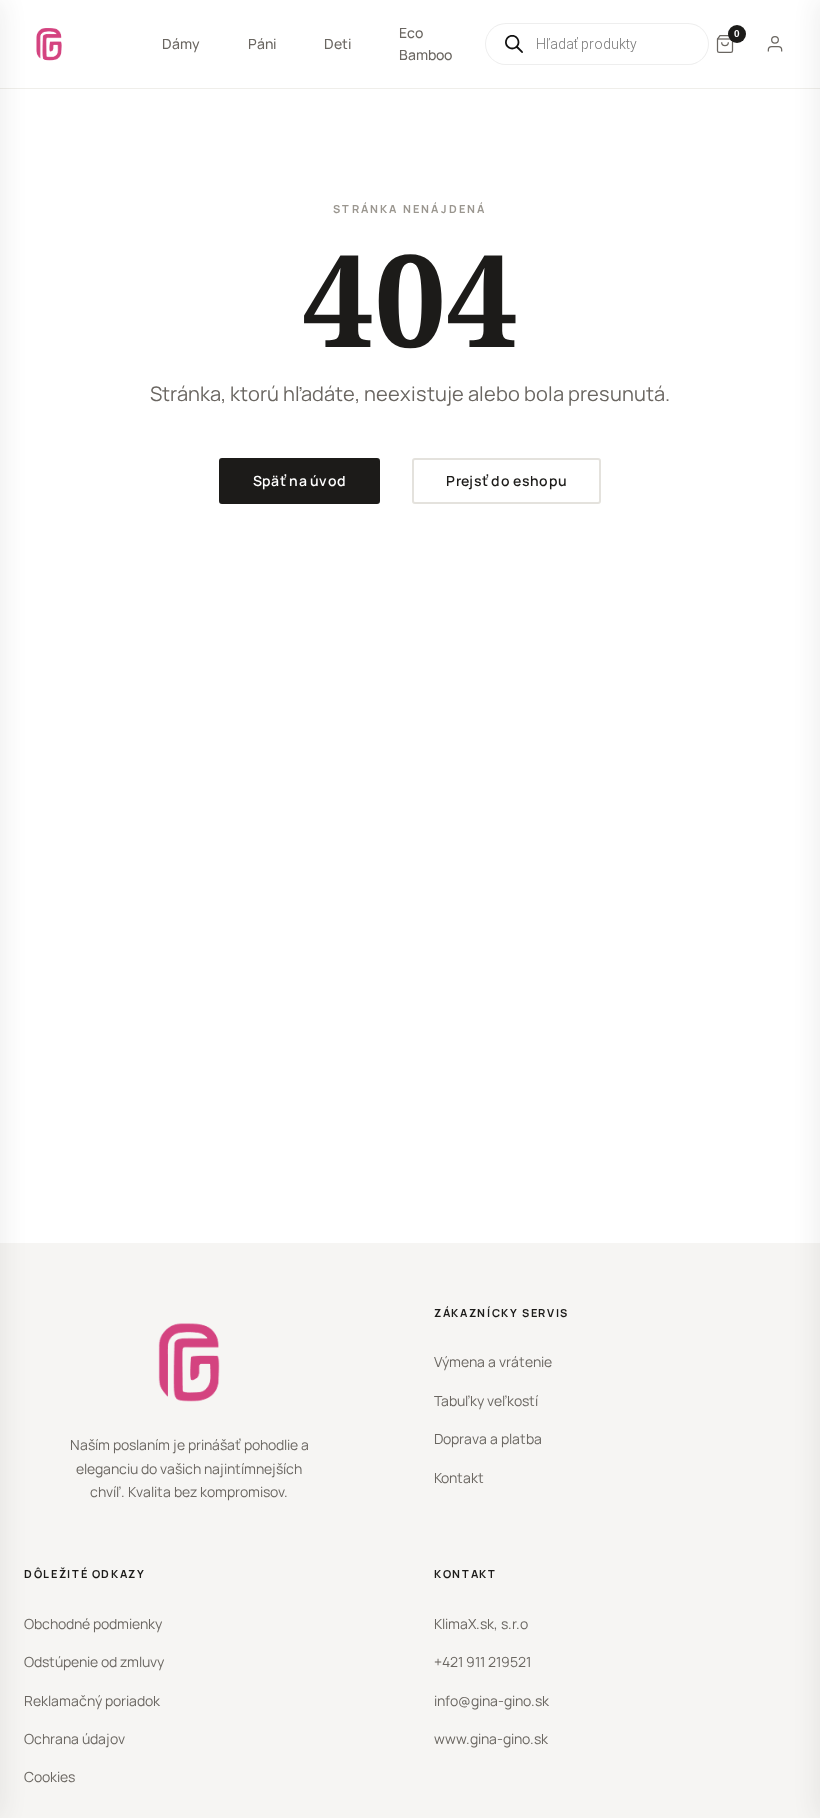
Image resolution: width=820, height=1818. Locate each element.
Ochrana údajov (74, 1738)
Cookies (49, 1776)
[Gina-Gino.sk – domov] (49, 44)
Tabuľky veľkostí (486, 1400)
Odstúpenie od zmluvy (94, 1661)
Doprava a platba (488, 1438)
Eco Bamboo (425, 43)
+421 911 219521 (482, 1661)
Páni (262, 43)
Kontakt (459, 1477)
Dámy (181, 43)
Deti (337, 43)
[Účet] (775, 44)
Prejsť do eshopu (506, 480)
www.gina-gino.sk (491, 1738)
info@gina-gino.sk (491, 1700)
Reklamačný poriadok (92, 1700)
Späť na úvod (300, 480)
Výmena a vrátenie (493, 1361)
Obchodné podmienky (93, 1623)
